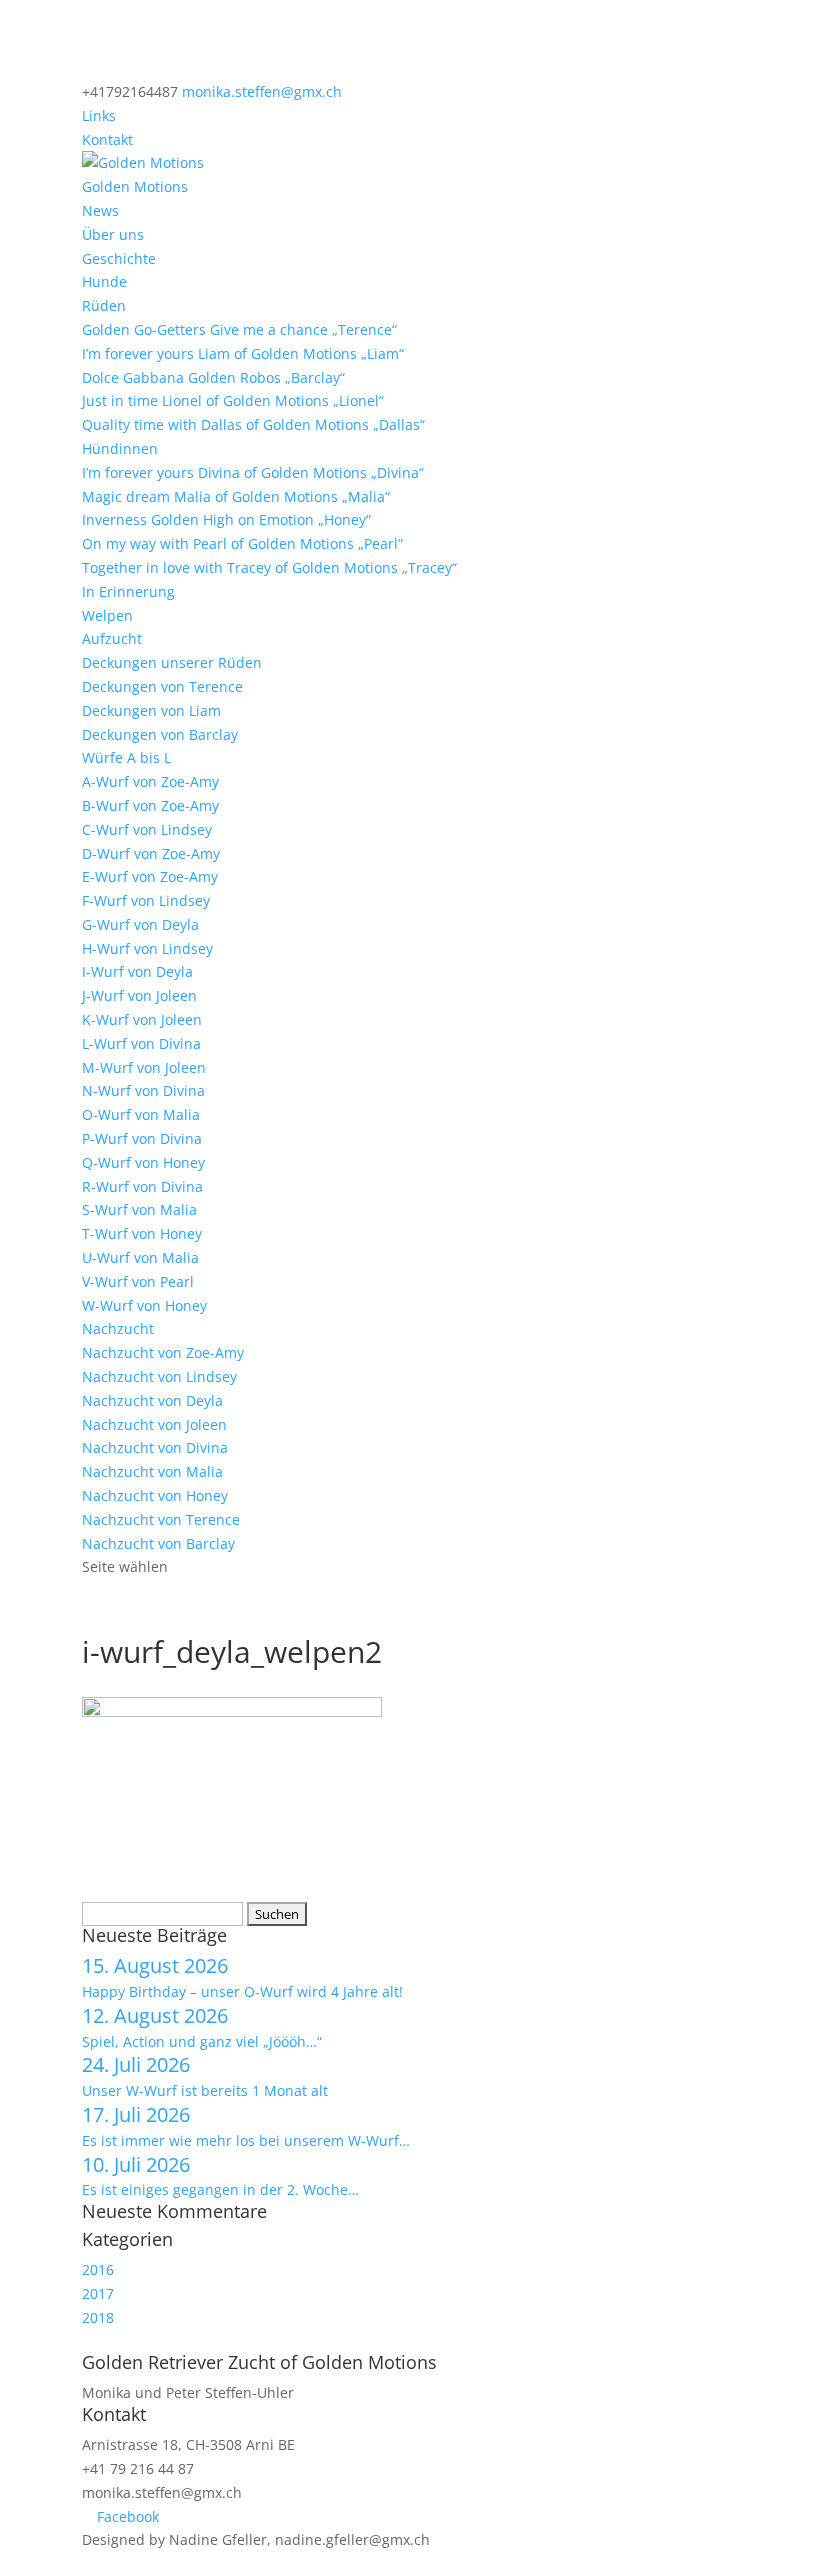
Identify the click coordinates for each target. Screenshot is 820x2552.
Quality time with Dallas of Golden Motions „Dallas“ (253, 424)
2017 (98, 2293)
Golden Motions (135, 186)
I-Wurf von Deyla (137, 971)
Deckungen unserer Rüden (172, 662)
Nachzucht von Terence (161, 1519)
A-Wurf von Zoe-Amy (150, 781)
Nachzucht (118, 1328)
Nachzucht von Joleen (154, 1424)
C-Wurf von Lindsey (147, 829)
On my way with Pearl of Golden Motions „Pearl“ (242, 543)
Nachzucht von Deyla (152, 1400)
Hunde (104, 281)
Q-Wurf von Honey (143, 1162)
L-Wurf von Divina (141, 1043)
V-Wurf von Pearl (138, 1281)
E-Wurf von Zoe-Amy (150, 876)
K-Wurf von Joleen (142, 1019)
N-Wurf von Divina (143, 1090)
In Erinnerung (128, 591)
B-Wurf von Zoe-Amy (150, 805)
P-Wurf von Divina (142, 1138)
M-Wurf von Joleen (144, 1067)
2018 (98, 2317)
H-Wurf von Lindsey (147, 948)
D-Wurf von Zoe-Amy (151, 853)
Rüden (104, 305)
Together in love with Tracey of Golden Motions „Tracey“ (269, 567)
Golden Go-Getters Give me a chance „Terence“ (239, 329)
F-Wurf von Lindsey (146, 900)
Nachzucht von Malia (152, 1471)
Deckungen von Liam (151, 710)
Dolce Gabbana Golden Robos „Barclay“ (213, 377)
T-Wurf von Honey (142, 1233)
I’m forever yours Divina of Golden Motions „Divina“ (253, 472)
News (100, 210)
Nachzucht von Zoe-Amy (163, 1352)
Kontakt (107, 139)
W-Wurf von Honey (144, 1305)
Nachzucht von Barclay (158, 1543)
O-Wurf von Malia (141, 1114)
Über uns (113, 234)
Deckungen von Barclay (160, 734)
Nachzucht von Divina (155, 1447)
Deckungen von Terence (162, 686)
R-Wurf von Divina (142, 1186)
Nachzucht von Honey (155, 1495)
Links (99, 115)
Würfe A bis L (126, 757)
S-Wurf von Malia (139, 1209)
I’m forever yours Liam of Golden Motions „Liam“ (243, 353)
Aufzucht (112, 638)
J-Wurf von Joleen (139, 995)
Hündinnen (120, 448)
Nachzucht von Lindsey (159, 1376)
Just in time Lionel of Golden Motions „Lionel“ (233, 400)
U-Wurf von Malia (140, 1257)
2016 (98, 2269)
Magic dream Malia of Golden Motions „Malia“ (236, 496)
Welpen (107, 615)
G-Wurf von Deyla (140, 924)
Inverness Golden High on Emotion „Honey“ (226, 519)
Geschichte (119, 258)
